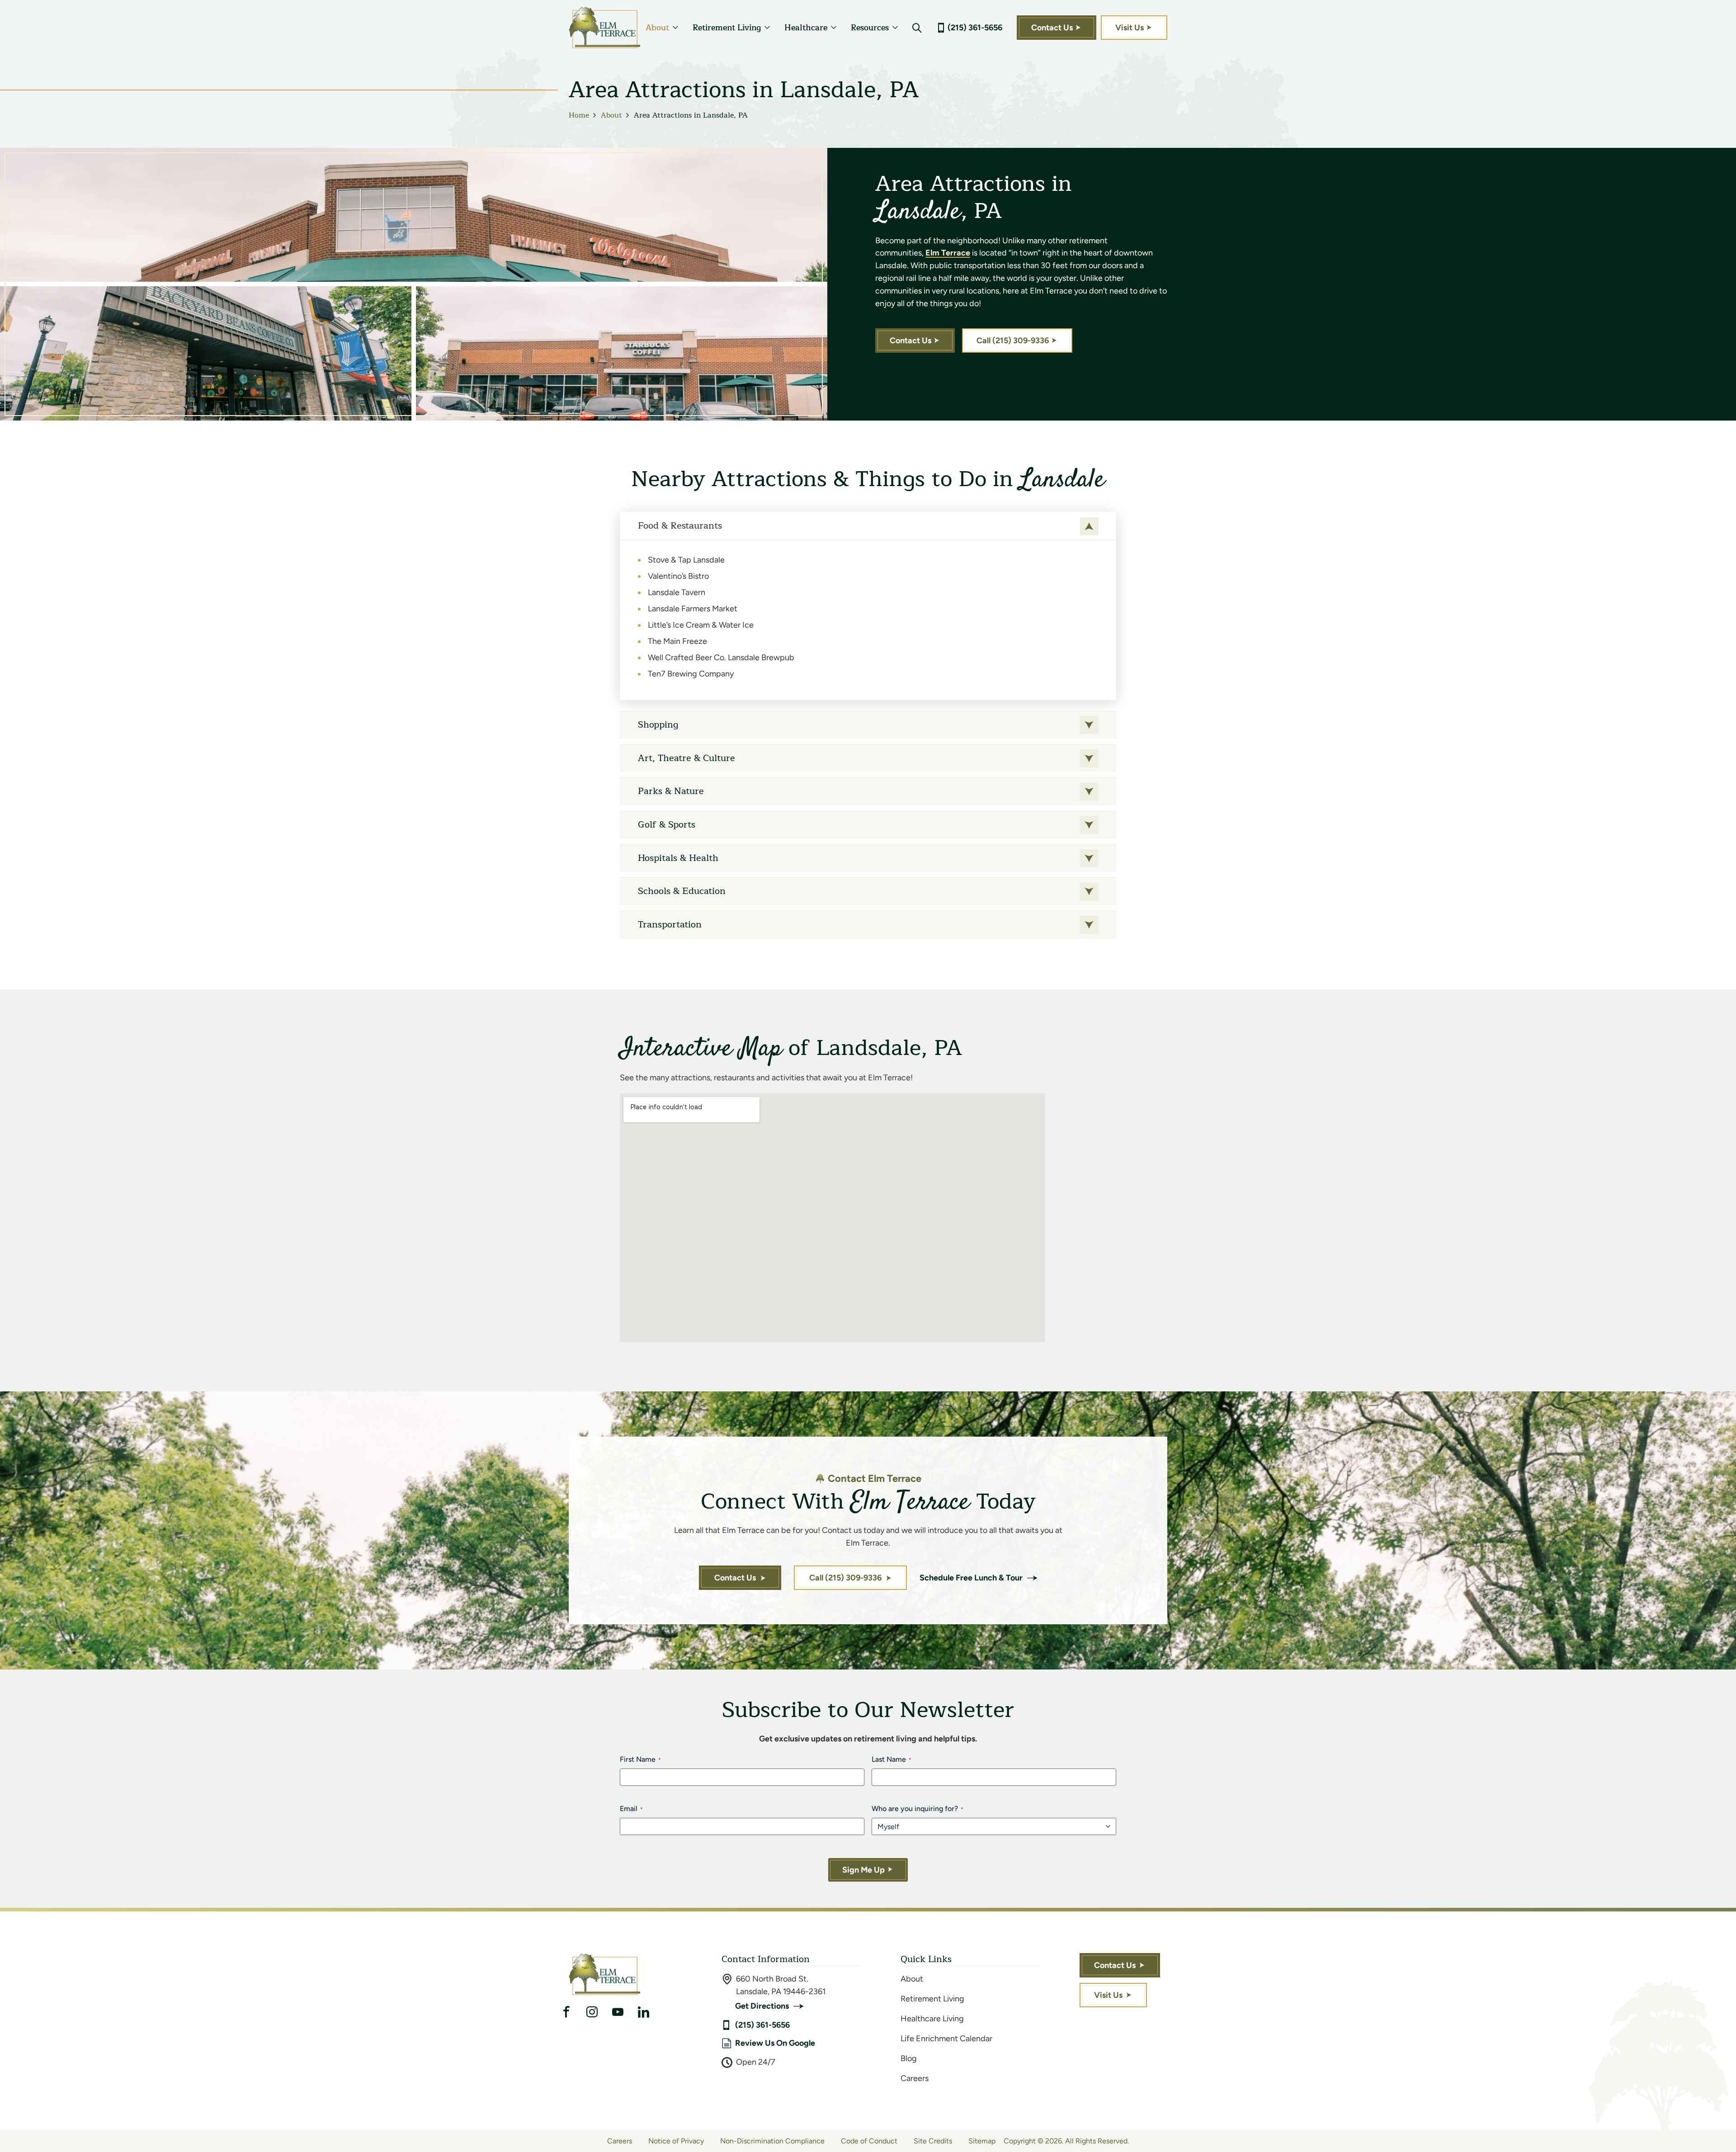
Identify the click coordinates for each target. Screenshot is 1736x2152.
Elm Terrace (948, 253)
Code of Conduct (869, 2141)
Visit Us (1130, 28)
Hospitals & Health (678, 858)
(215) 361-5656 (975, 28)
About (657, 28)
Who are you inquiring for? (918, 1809)
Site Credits (933, 2141)
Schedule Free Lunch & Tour (971, 1578)
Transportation (670, 925)
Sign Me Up (863, 1870)
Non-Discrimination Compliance (772, 2141)
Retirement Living (727, 28)
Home (579, 115)
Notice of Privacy (676, 2141)
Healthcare (806, 28)
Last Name (892, 1759)
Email (631, 1809)
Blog (909, 2058)
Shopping (658, 725)
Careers (915, 2078)
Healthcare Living (932, 2019)
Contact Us (1052, 28)
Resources (870, 28)
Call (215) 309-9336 (1013, 341)
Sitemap (982, 2141)
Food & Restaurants (680, 526)
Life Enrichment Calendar (946, 2038)
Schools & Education (682, 891)
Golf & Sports (667, 825)
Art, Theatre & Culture (686, 758)
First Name (640, 1759)
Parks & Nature (671, 791)
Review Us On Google (775, 2043)
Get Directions (762, 2006)
